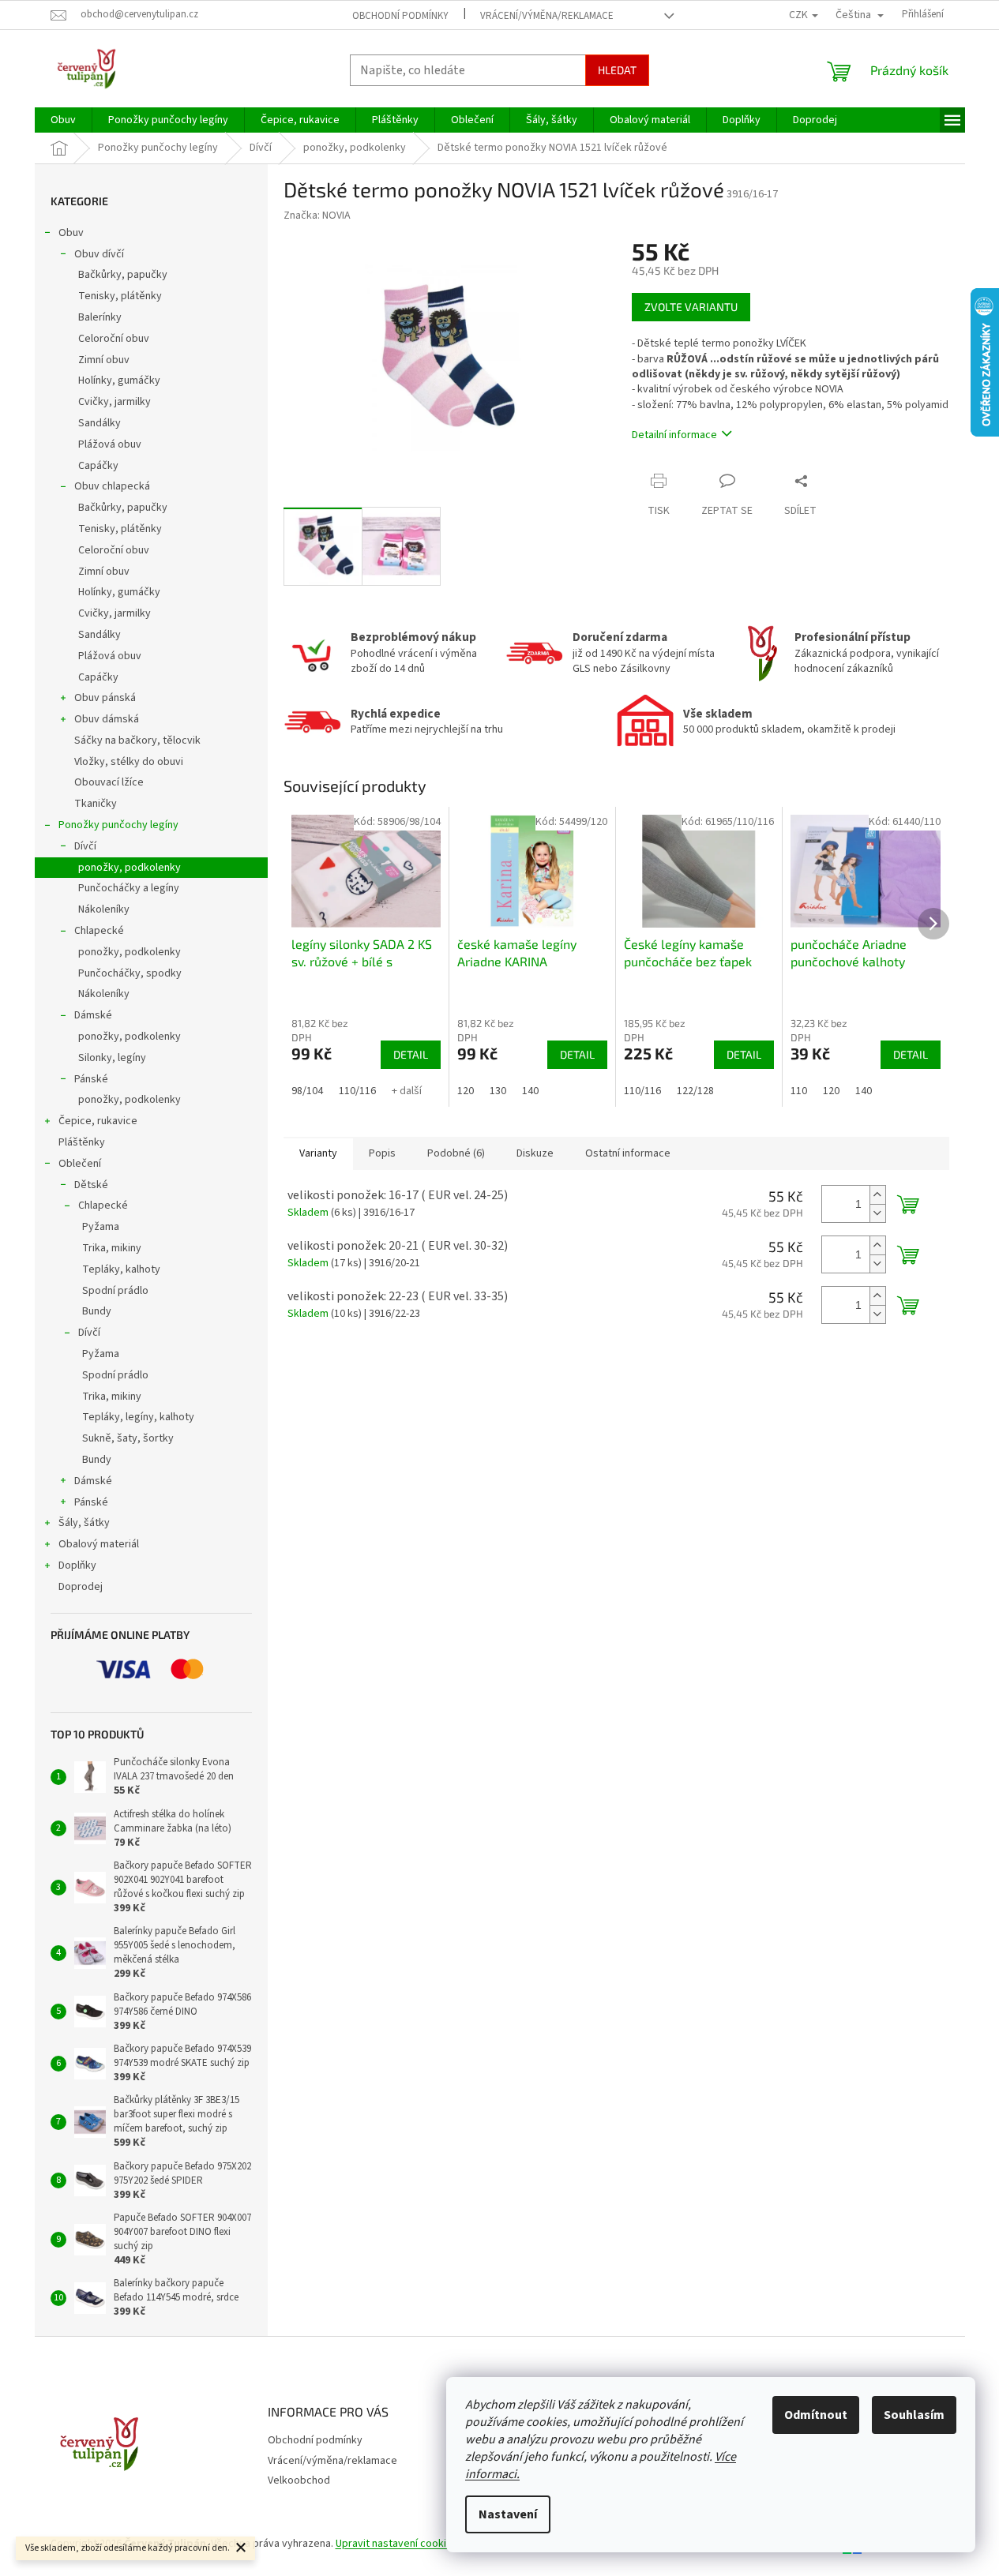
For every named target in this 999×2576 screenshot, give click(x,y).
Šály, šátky (84, 1523)
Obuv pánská (105, 698)
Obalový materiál (99, 1544)
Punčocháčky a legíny (129, 888)
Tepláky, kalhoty (121, 1269)
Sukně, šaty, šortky (128, 1438)
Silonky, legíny (112, 1058)
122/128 (695, 1091)
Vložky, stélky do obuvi (129, 762)
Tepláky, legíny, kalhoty (138, 1417)
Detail (411, 1054)
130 (498, 1091)
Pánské (91, 1079)
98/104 (307, 1091)
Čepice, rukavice (98, 1121)
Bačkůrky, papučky (123, 275)
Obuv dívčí (99, 254)
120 (466, 1091)
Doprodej (81, 1587)
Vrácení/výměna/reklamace (547, 16)
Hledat (617, 70)
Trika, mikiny (112, 1248)
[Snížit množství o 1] (877, 1213)
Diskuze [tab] (535, 1153)
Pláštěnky (82, 1142)
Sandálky (100, 423)
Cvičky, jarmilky (115, 402)
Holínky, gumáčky (119, 381)
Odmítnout (816, 2415)
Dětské (91, 1185)
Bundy (97, 1311)
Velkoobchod (299, 2480)
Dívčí (85, 846)
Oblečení (80, 1164)
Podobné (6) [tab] (456, 1153)
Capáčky (98, 466)
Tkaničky (96, 804)
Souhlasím (914, 2415)
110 (799, 1091)
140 (530, 1091)
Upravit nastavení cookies (397, 2544)
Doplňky (77, 1565)
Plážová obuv (110, 444)
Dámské (93, 1015)
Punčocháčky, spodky (130, 973)
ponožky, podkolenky (130, 868)
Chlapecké (99, 931)
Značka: (317, 216)
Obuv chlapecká (112, 486)
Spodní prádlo (115, 1291)
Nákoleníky (104, 909)
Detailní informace (674, 435)
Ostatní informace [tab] (628, 1153)
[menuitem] (63, 120)
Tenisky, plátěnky (120, 296)
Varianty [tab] (318, 1153)
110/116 (357, 1091)
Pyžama (101, 1227)
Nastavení (508, 2514)
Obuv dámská (107, 719)
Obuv (71, 233)
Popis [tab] (382, 1153)
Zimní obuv (104, 360)
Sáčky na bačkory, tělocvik (137, 741)
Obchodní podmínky (400, 16)
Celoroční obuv (114, 339)
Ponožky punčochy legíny (118, 825)
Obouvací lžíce (109, 782)
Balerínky (100, 317)
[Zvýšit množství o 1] (877, 1195)
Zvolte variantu (691, 307)
